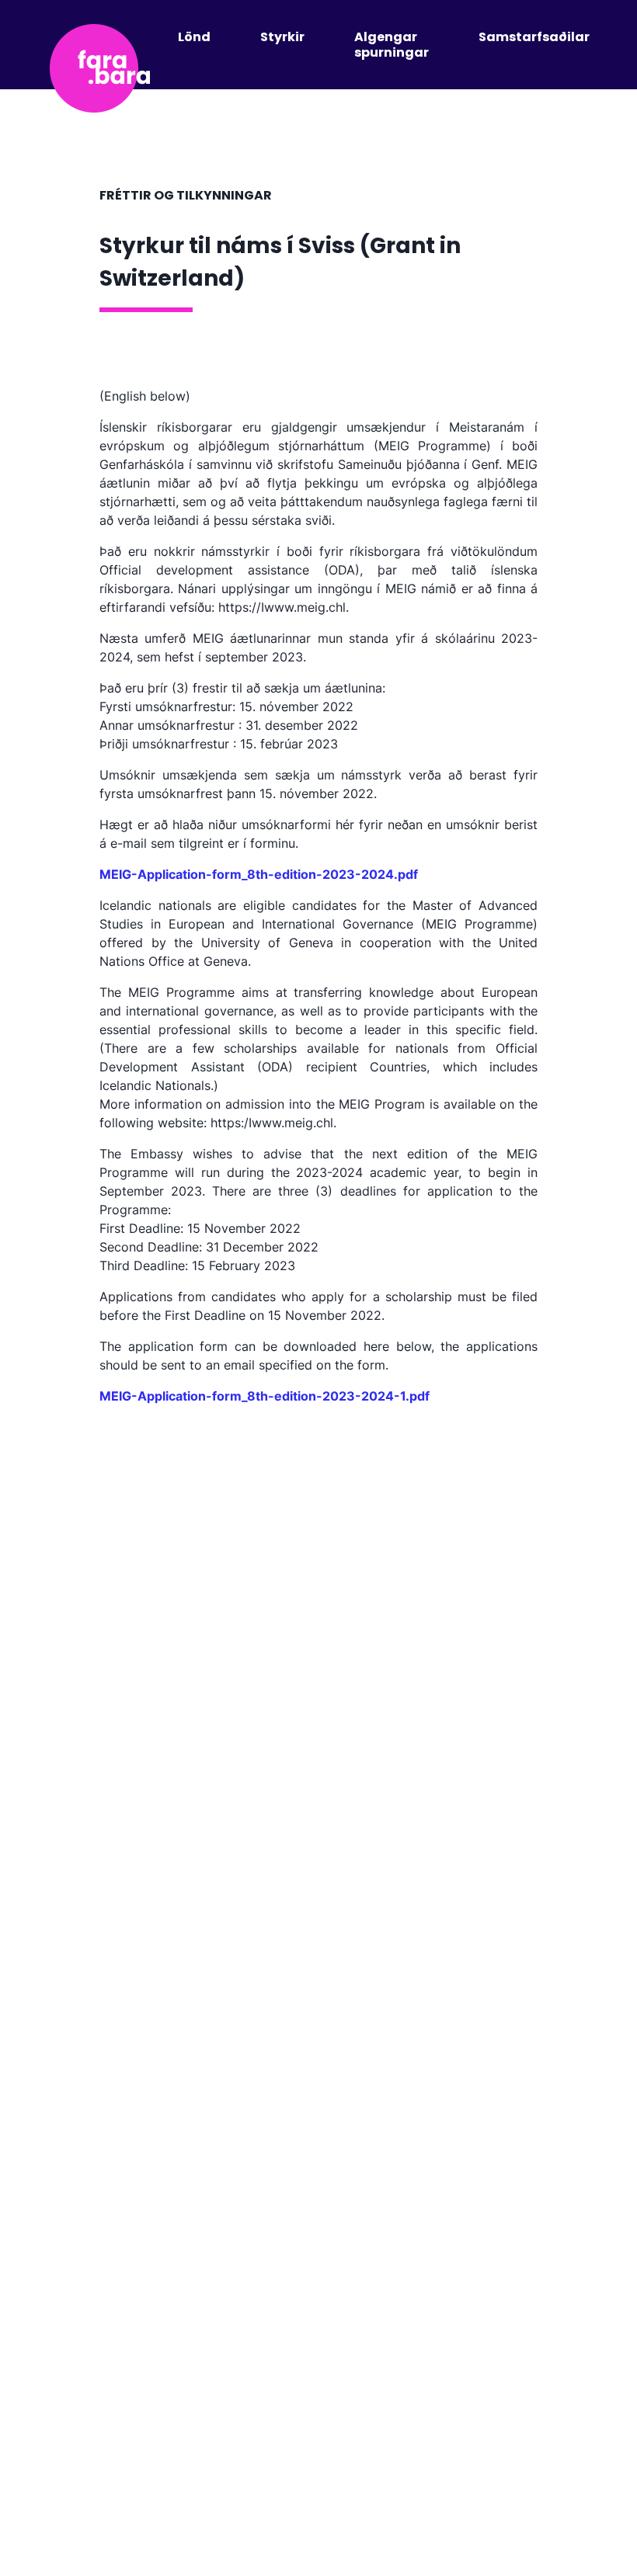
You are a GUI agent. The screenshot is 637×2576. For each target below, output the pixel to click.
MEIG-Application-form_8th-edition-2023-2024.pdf (259, 874)
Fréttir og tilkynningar (186, 195)
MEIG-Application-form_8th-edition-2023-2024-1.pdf (265, 1396)
